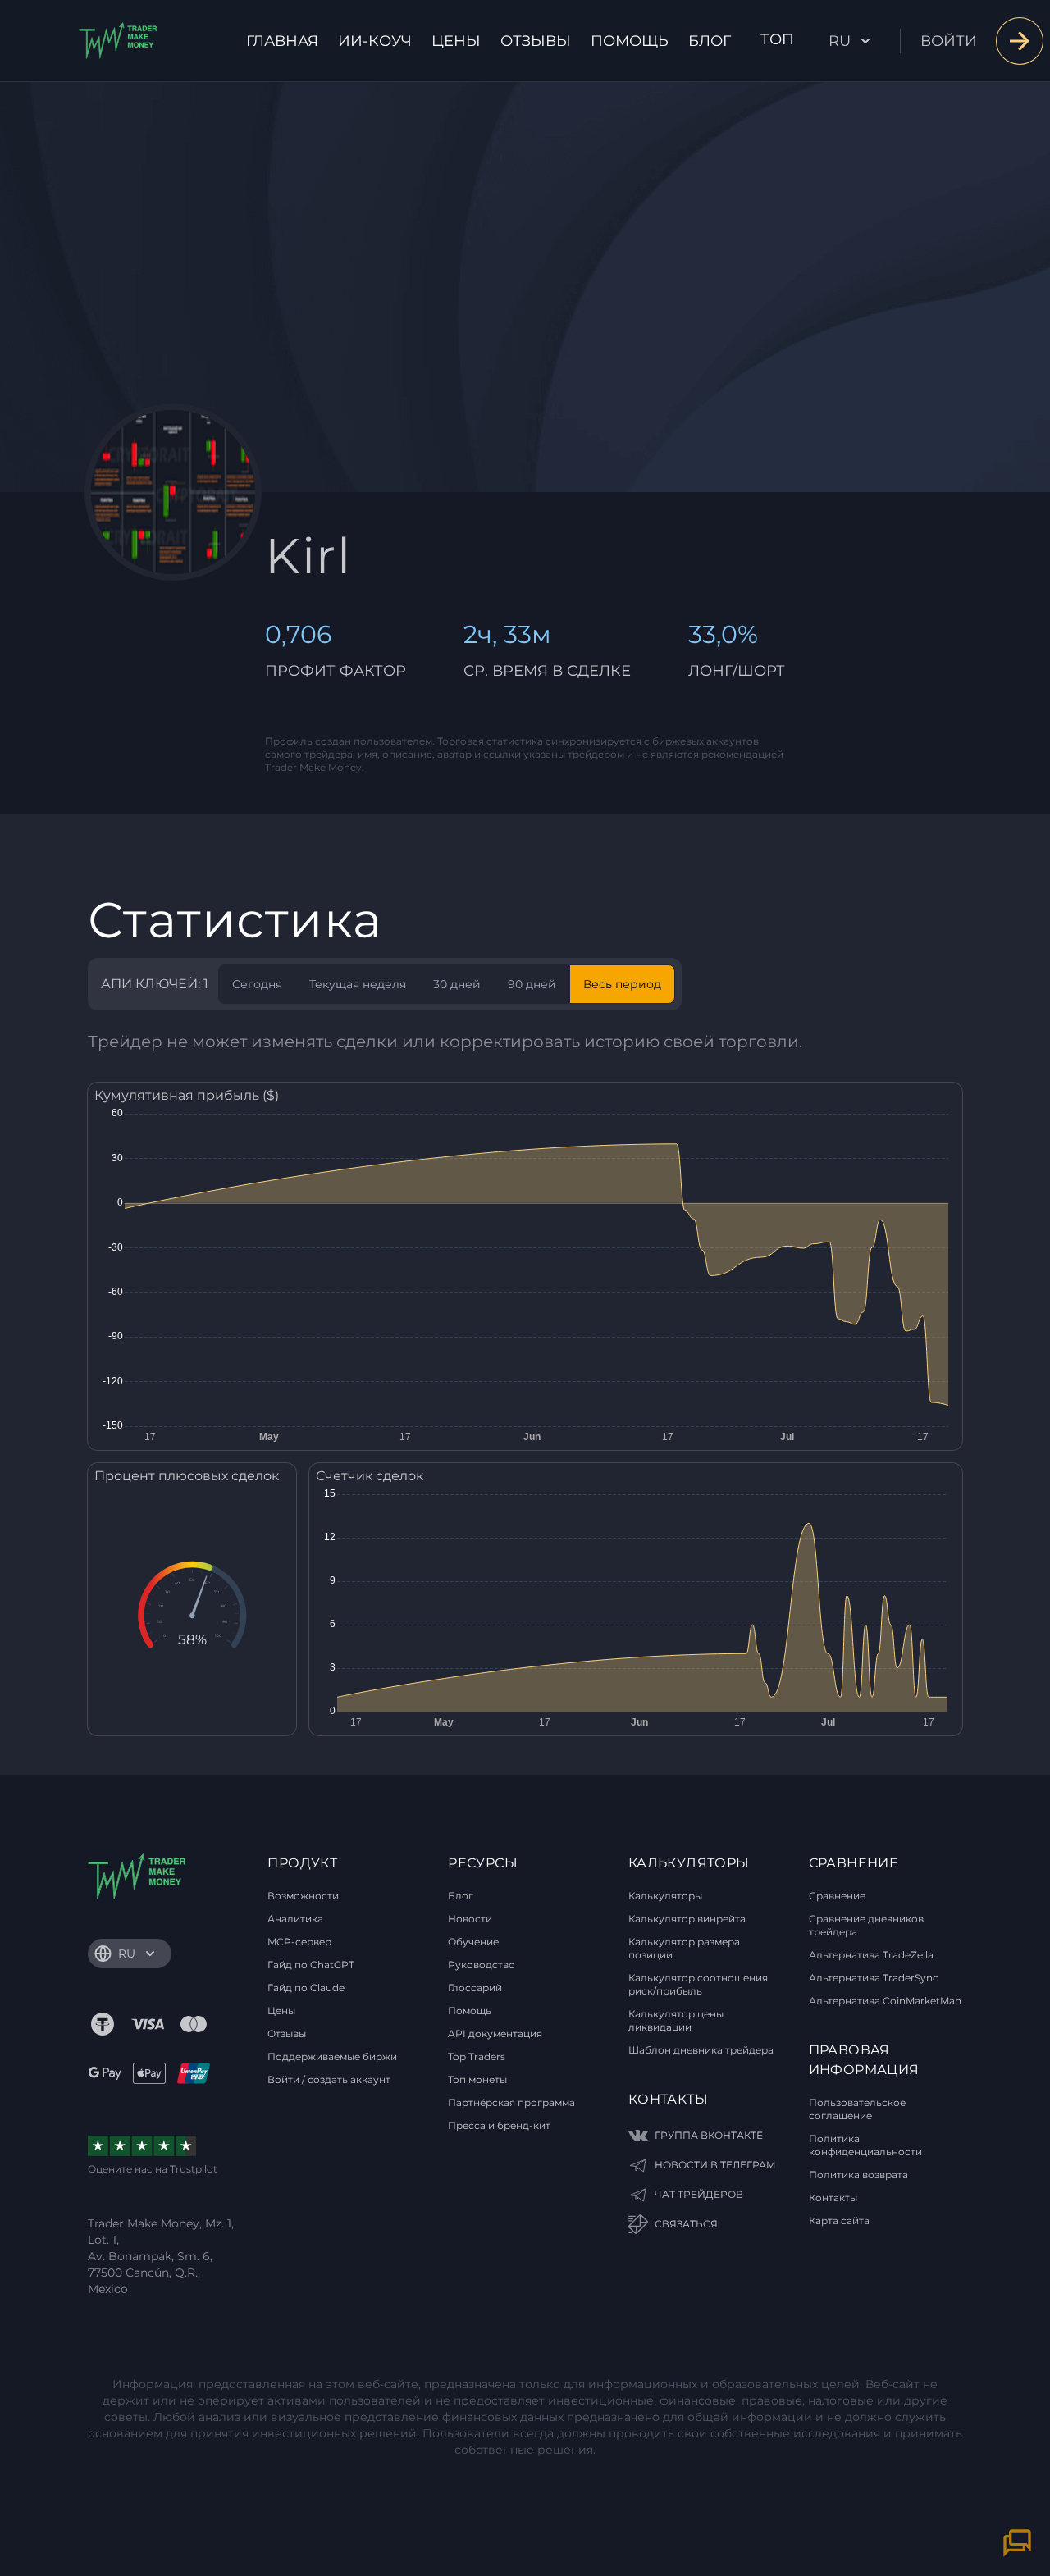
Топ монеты (477, 2079)
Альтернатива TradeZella (871, 1955)
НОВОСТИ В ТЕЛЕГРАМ (715, 2165)
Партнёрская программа (511, 2102)
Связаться (686, 2224)
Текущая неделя (358, 984)
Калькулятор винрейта (687, 1919)
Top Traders (477, 2056)
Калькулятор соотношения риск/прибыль (698, 1984)
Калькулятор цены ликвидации (676, 2020)
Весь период (622, 984)
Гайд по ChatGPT (311, 1965)
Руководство (482, 1965)
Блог (710, 41)
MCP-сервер (299, 1942)
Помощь (630, 41)
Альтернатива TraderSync (874, 1978)
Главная (282, 41)
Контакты (833, 2198)
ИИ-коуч (375, 41)
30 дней (457, 984)
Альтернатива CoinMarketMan (885, 2001)
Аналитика (295, 1919)
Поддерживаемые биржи (332, 2056)
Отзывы (536, 41)
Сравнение (837, 1896)
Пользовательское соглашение (857, 2109)
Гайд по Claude (306, 1988)
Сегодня (257, 984)
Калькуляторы (665, 1896)
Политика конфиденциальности (865, 2145)
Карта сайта (839, 2220)
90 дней (532, 984)
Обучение (473, 1942)
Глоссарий (475, 1988)
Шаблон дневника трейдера (701, 2050)
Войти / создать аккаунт (329, 2079)
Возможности (303, 1896)
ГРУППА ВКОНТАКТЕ (709, 2135)
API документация (495, 2033)
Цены (456, 41)
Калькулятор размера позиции (684, 1948)
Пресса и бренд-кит (499, 2125)
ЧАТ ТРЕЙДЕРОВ (699, 2194)
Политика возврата (858, 2175)
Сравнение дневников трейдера (866, 1925)
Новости (470, 1919)
